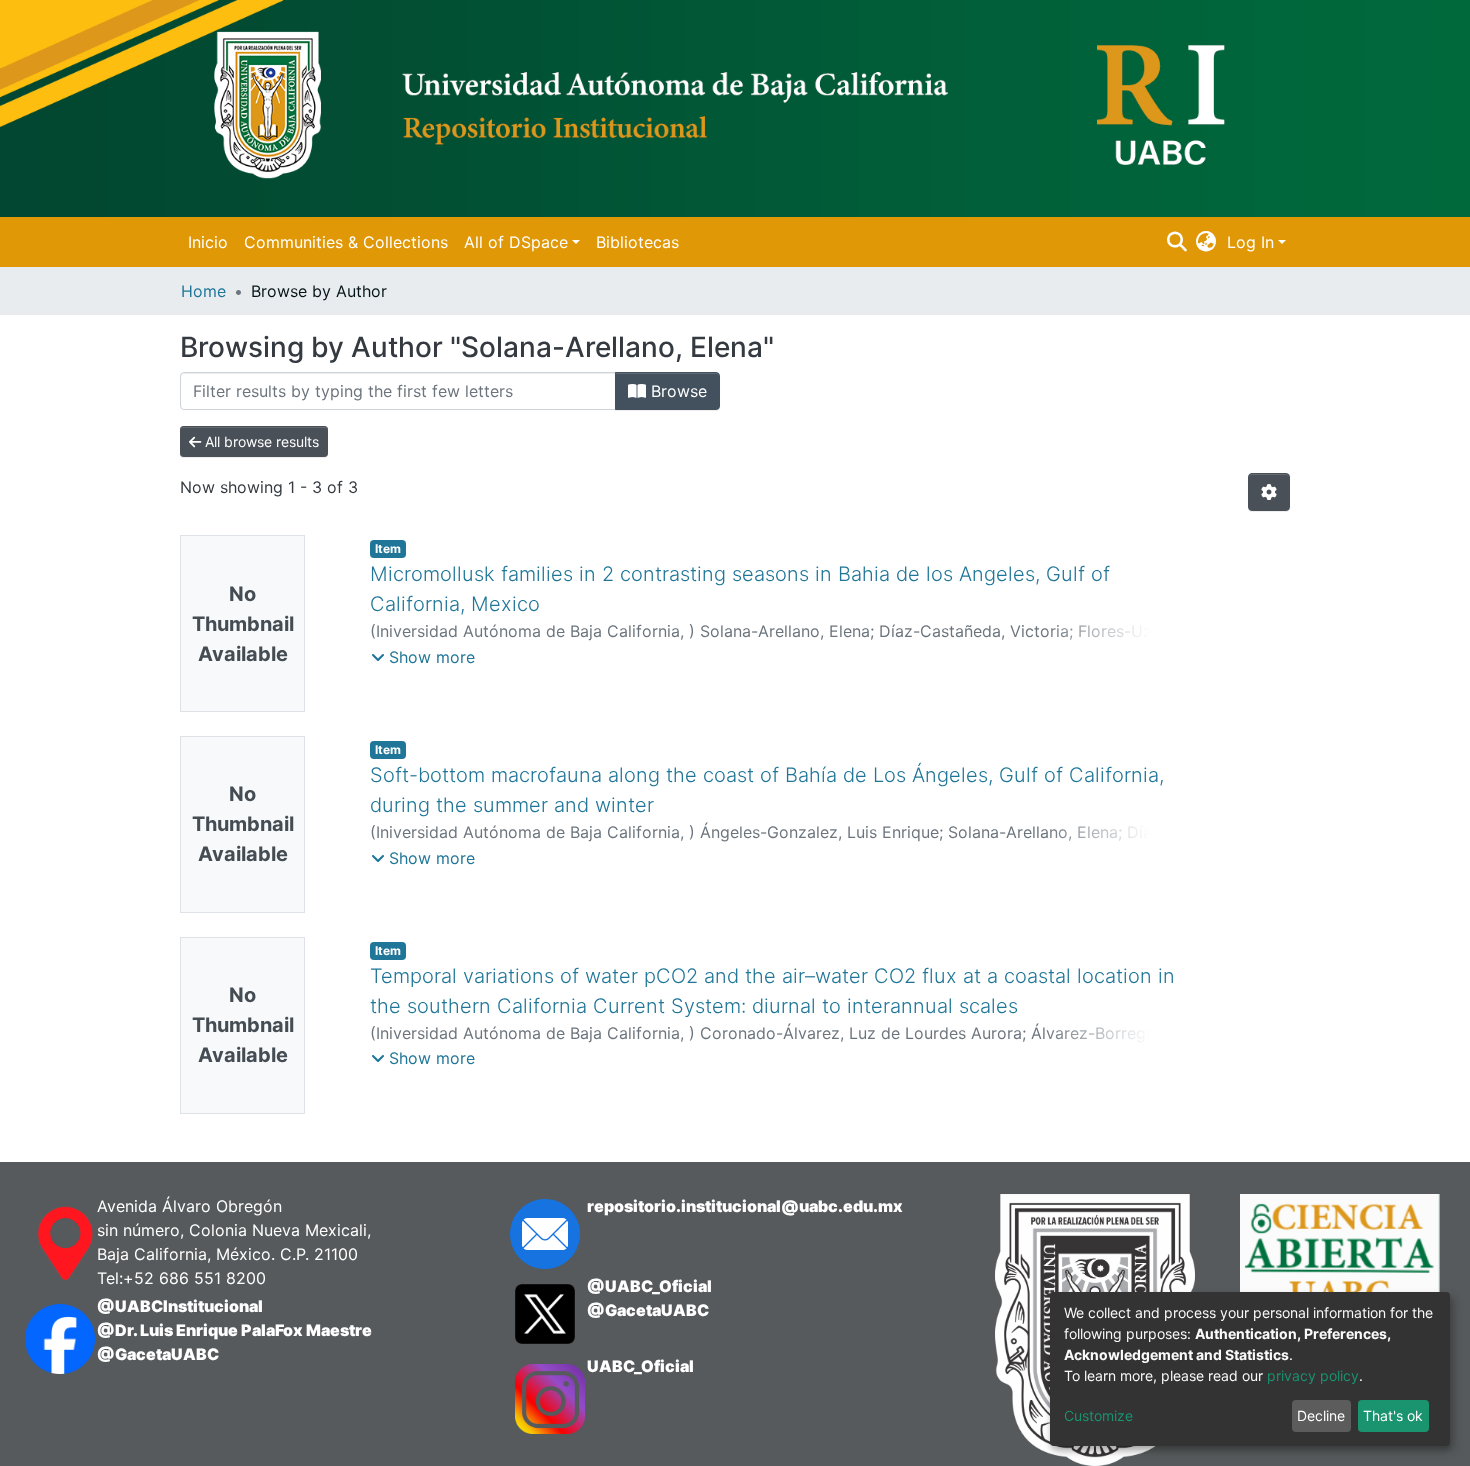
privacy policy (1313, 1375)
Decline (1321, 1415)
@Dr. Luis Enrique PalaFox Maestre (234, 1330)
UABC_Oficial (640, 1366)
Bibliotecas (637, 242)
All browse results (260, 441)
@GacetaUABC (158, 1354)
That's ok (1393, 1415)
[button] (1206, 242)
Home (203, 291)
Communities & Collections (346, 242)
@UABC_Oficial (649, 1286)
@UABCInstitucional (180, 1306)
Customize (1098, 1415)
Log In (1250, 242)
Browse (676, 391)
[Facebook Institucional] (41, 1339)
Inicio (208, 242)
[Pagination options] (1269, 492)
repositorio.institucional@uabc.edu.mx (745, 1206)
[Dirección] (41, 1244)
